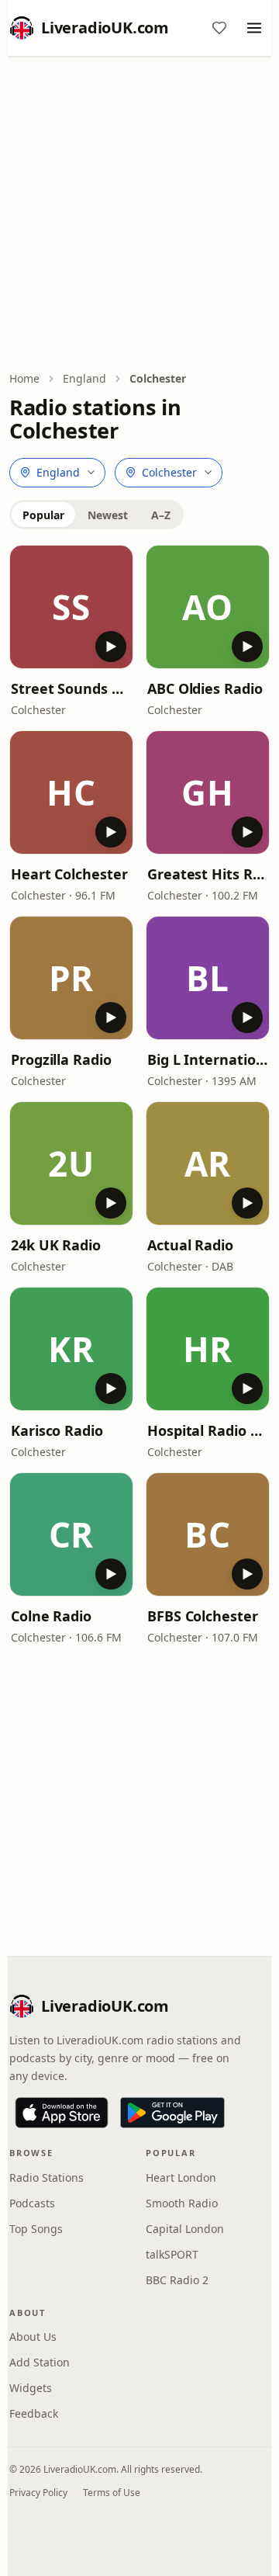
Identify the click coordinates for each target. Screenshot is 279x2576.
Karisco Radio (57, 1430)
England (84, 378)
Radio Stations (46, 2177)
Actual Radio (190, 1245)
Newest (108, 515)
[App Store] (62, 2113)
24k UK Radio (56, 1245)
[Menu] (254, 28)
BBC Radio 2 (177, 2280)
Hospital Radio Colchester (208, 1430)
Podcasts (32, 2203)
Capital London (185, 2229)
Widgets (31, 2388)
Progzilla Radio (61, 1059)
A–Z (161, 515)
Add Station (40, 2362)
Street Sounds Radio (71, 688)
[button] (71, 607)
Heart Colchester (69, 874)
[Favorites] (219, 28)
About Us (33, 2337)
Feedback (34, 2413)
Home (24, 378)
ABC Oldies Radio (205, 688)
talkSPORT (172, 2254)
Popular (43, 515)
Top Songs (36, 2229)
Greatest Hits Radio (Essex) (208, 874)
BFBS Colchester (203, 1616)
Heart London (181, 2177)
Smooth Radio (182, 2203)
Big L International (208, 1059)
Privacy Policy (38, 2493)
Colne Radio (51, 1616)
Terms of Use (112, 2493)
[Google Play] (172, 2113)
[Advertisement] (139, 215)
